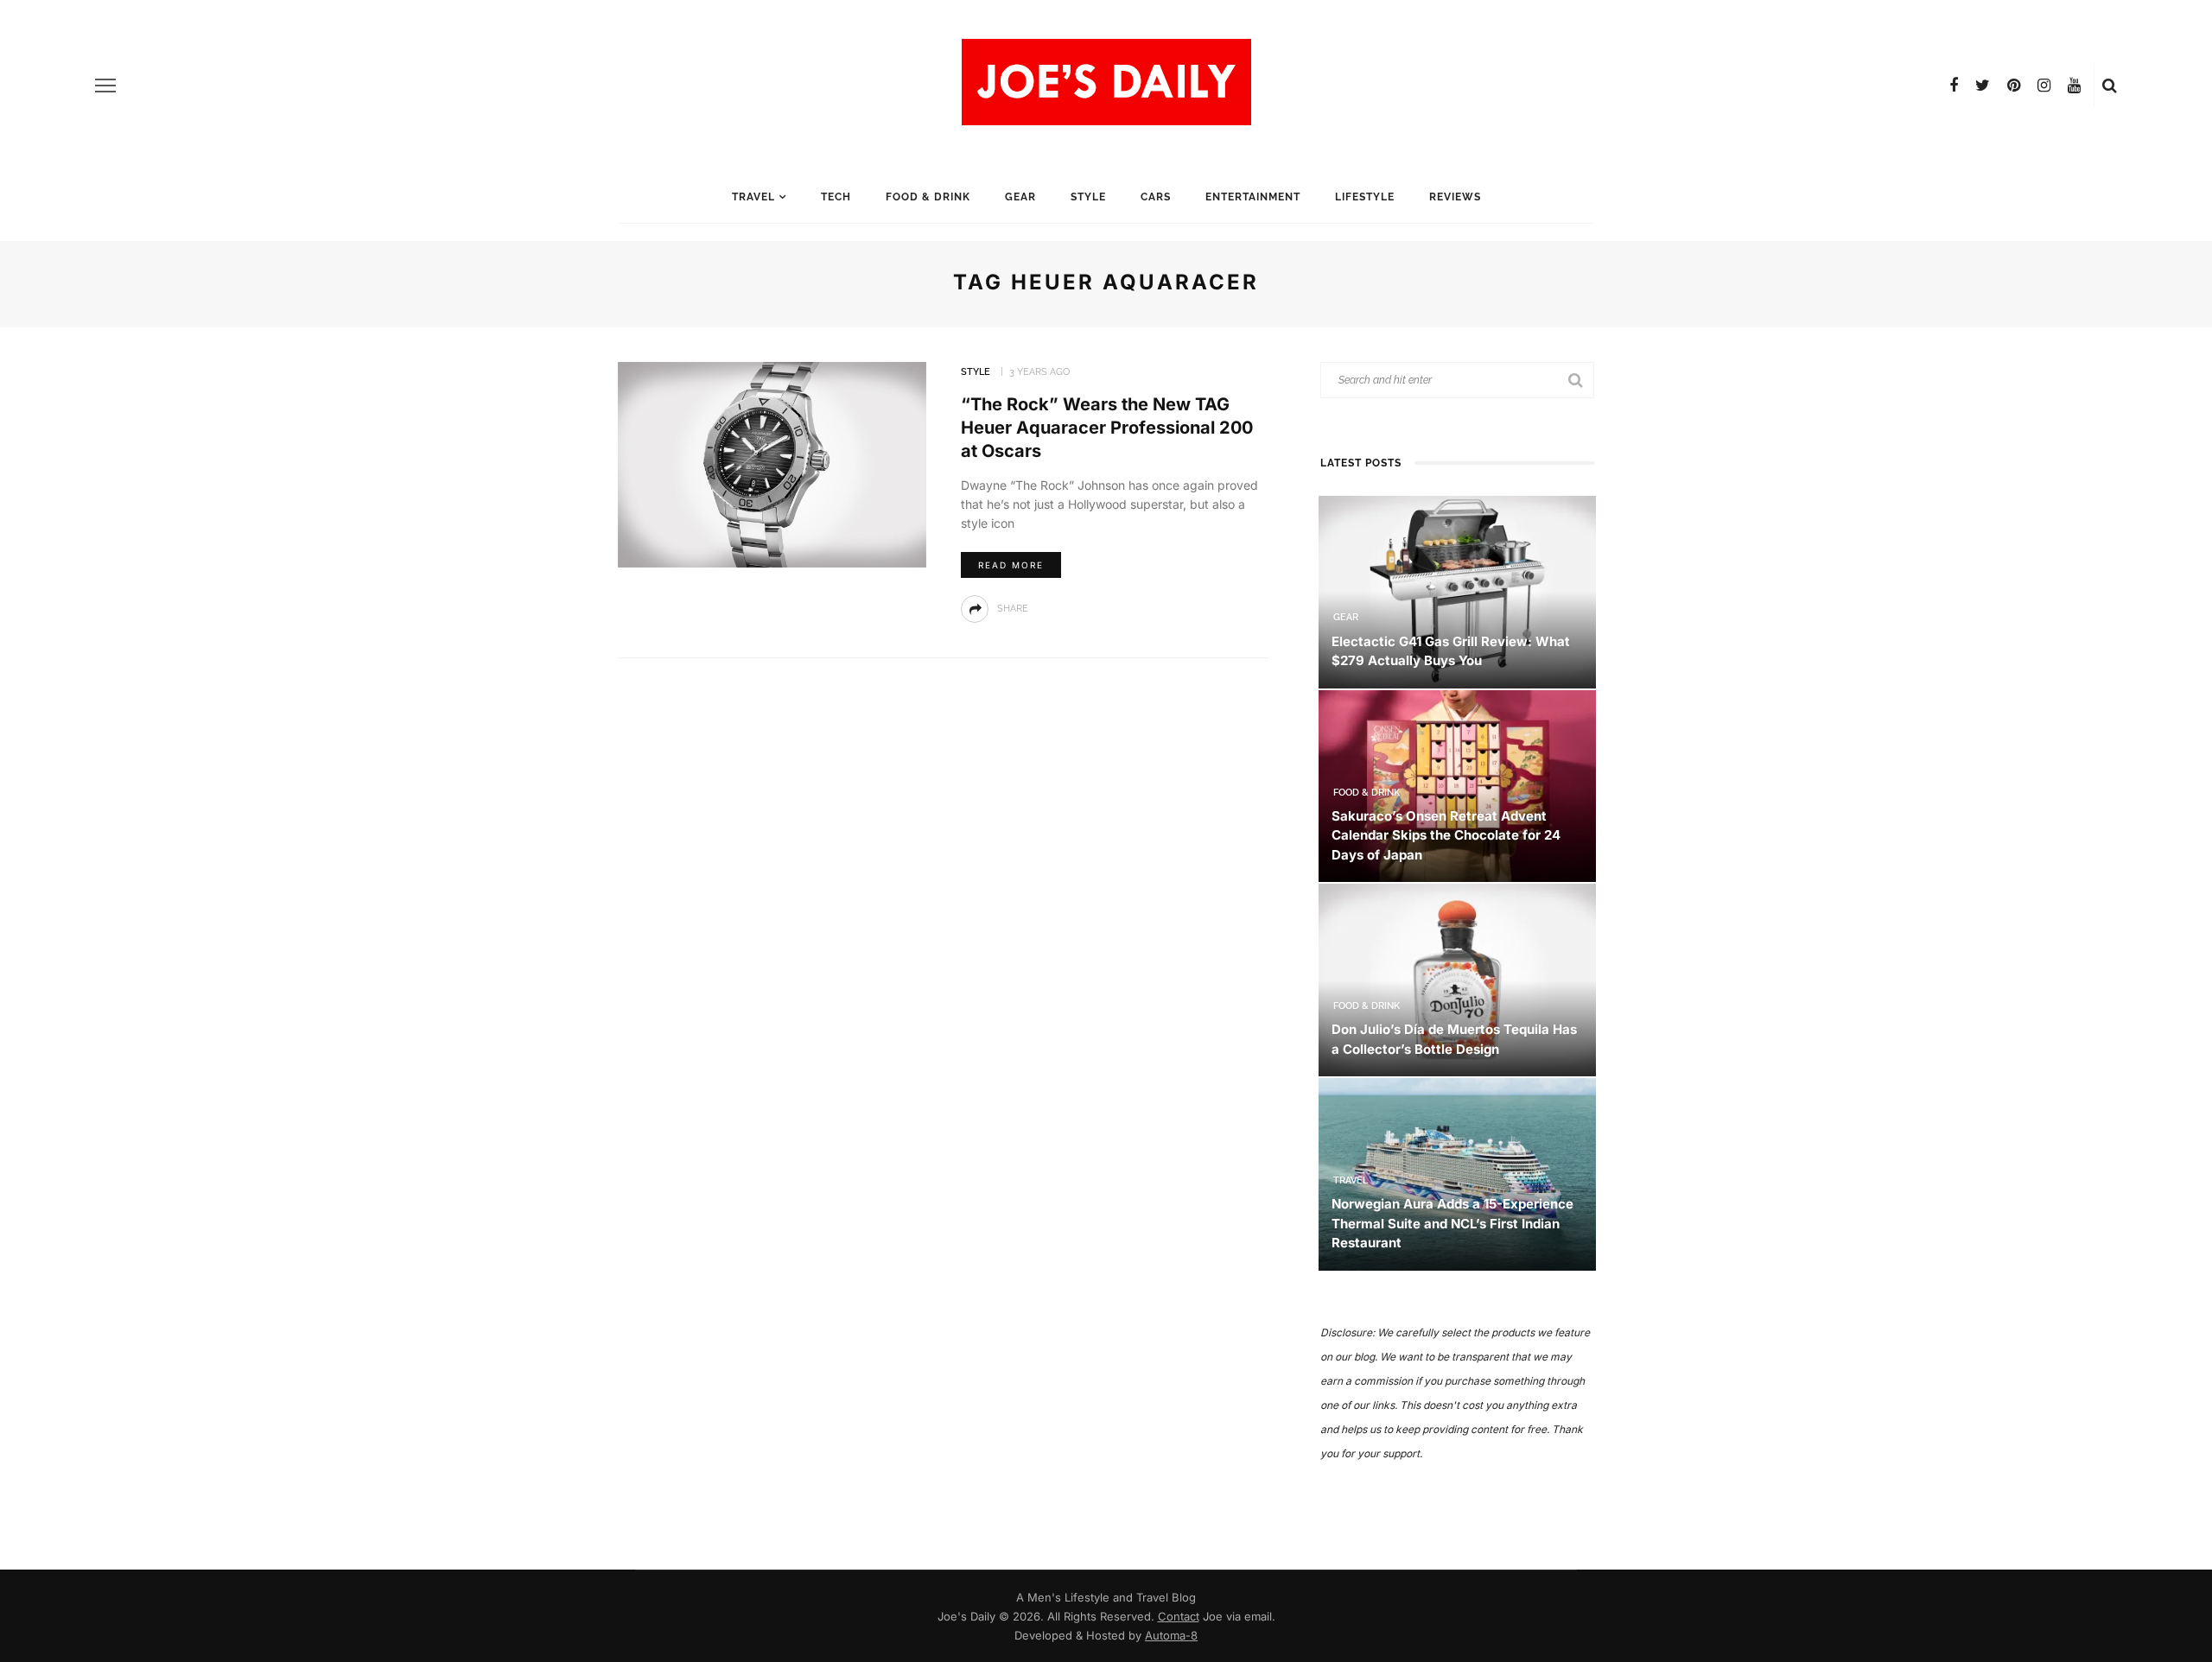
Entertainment (1253, 197)
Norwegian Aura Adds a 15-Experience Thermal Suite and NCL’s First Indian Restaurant (1452, 1223)
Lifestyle (1365, 197)
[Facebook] (1954, 86)
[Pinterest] (2014, 86)
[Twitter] (1983, 86)
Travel (753, 197)
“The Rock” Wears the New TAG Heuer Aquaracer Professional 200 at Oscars (1107, 428)
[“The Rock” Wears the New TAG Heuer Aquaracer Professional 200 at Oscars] (772, 463)
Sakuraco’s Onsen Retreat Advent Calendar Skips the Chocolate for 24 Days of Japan (1446, 835)
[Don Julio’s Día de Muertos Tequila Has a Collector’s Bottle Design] (1457, 979)
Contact (1179, 1616)
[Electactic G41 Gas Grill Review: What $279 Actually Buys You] (1457, 590)
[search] (2110, 86)
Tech (836, 197)
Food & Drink (928, 197)
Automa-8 (1171, 1635)
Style (1088, 197)
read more (1011, 565)
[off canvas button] (105, 86)
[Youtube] (2074, 86)
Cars (1156, 197)
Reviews (1455, 197)
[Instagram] (2044, 86)
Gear (1020, 197)
